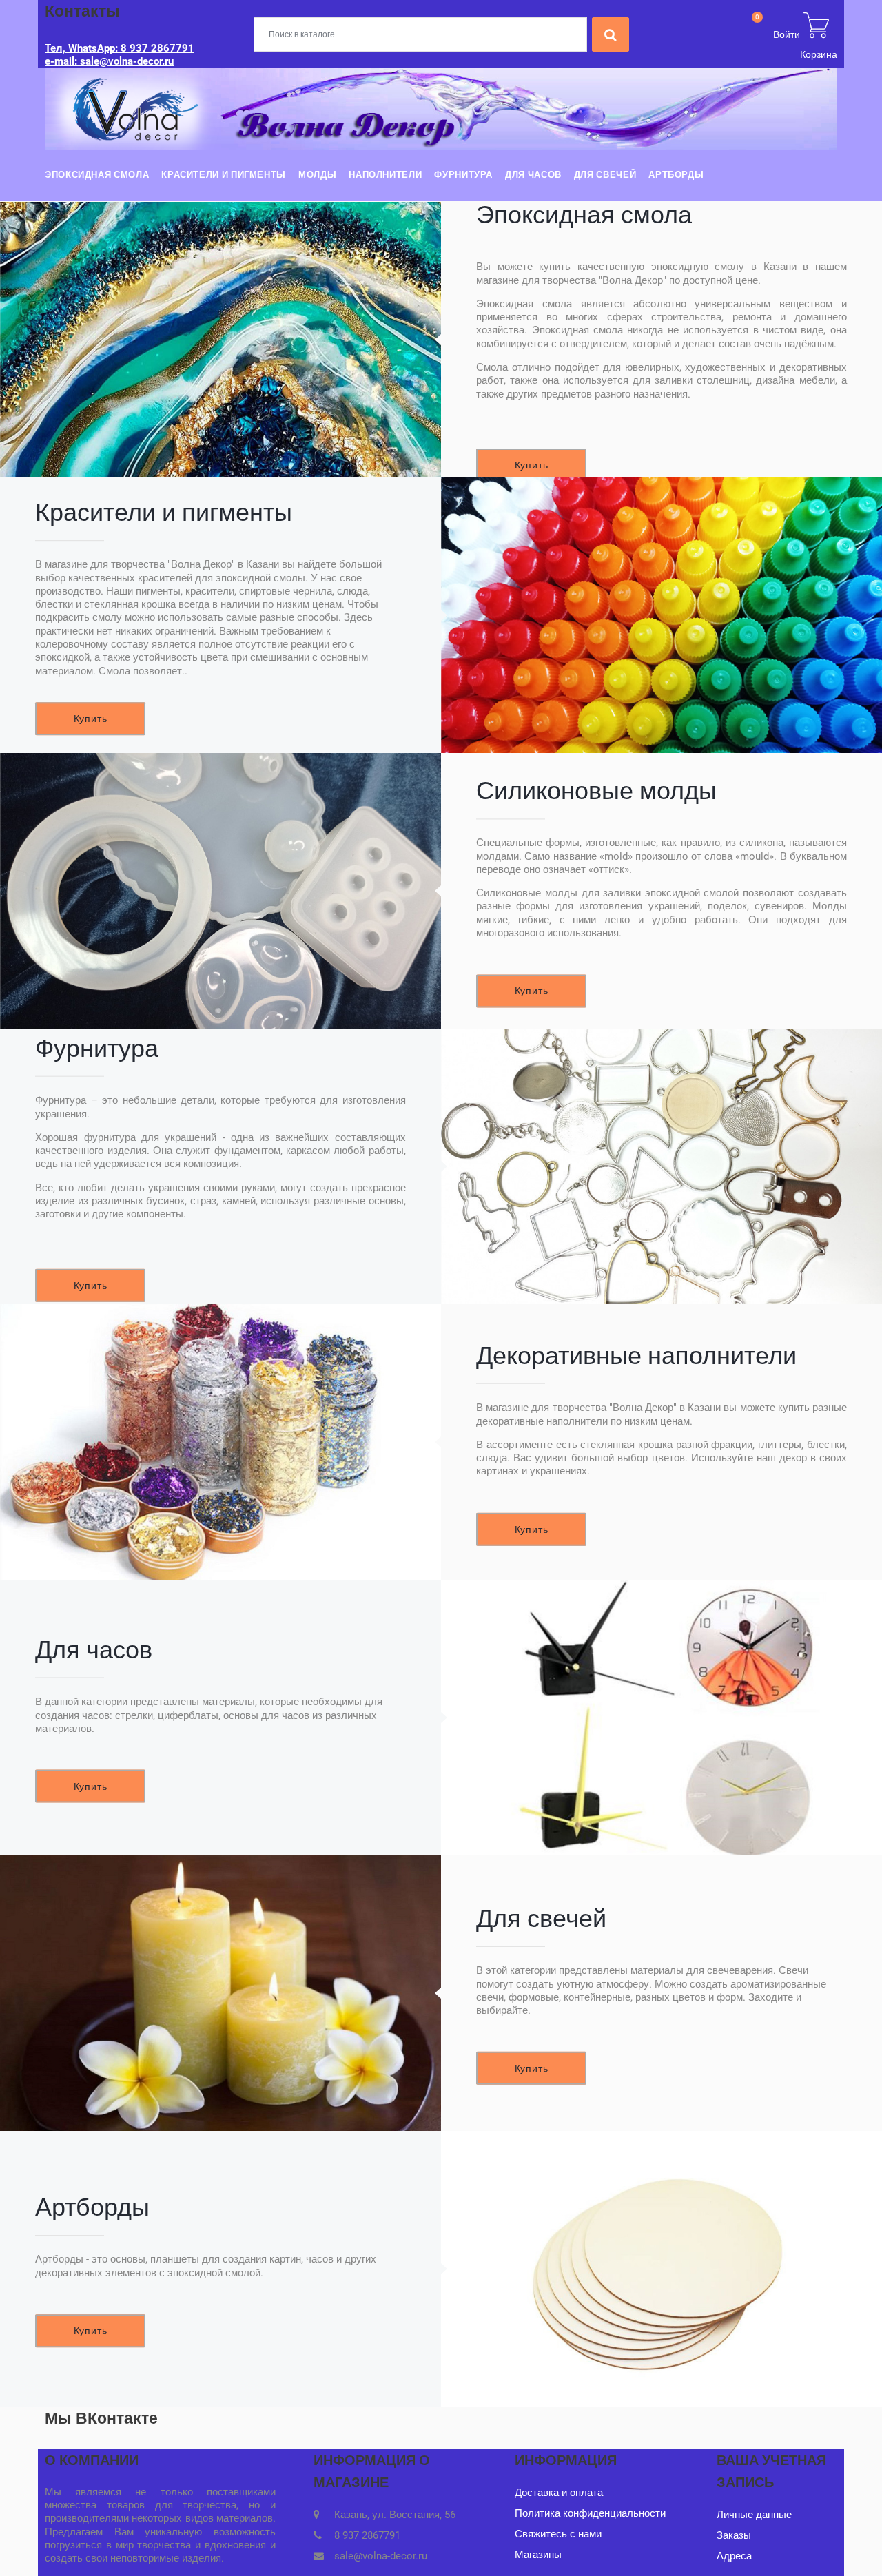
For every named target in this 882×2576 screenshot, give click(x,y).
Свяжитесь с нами (558, 2534)
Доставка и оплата (559, 2493)
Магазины (538, 2555)
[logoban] (441, 108)
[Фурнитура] (661, 1166)
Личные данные (754, 2515)
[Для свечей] (220, 1993)
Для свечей (605, 175)
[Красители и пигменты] (661, 615)
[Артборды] (661, 2269)
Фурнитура (463, 175)
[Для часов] (661, 1718)
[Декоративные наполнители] (220, 1442)
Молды (317, 175)
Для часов (533, 175)
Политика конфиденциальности (590, 2513)
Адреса (734, 2556)
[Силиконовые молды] (220, 891)
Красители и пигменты (224, 175)
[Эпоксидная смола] (220, 340)
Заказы (734, 2535)
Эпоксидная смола (97, 175)
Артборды (676, 175)
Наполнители (385, 175)
